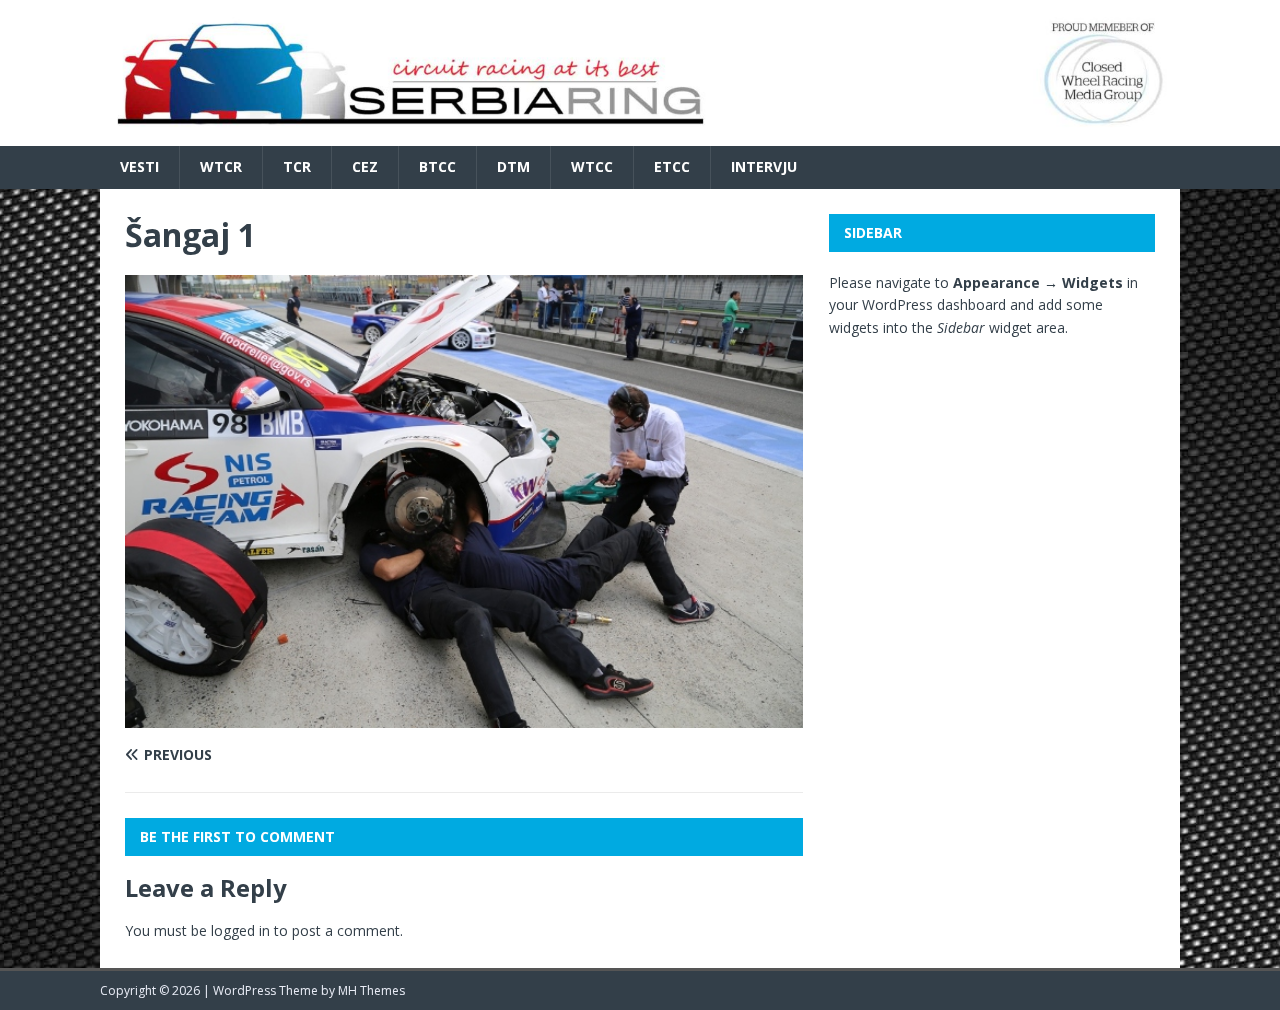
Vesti (139, 166)
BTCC (437, 166)
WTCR (221, 166)
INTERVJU (764, 166)
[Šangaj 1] (464, 716)
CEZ (365, 166)
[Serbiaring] (640, 134)
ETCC (672, 166)
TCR (297, 166)
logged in (240, 930)
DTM (513, 166)
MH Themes (371, 990)
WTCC (592, 166)
